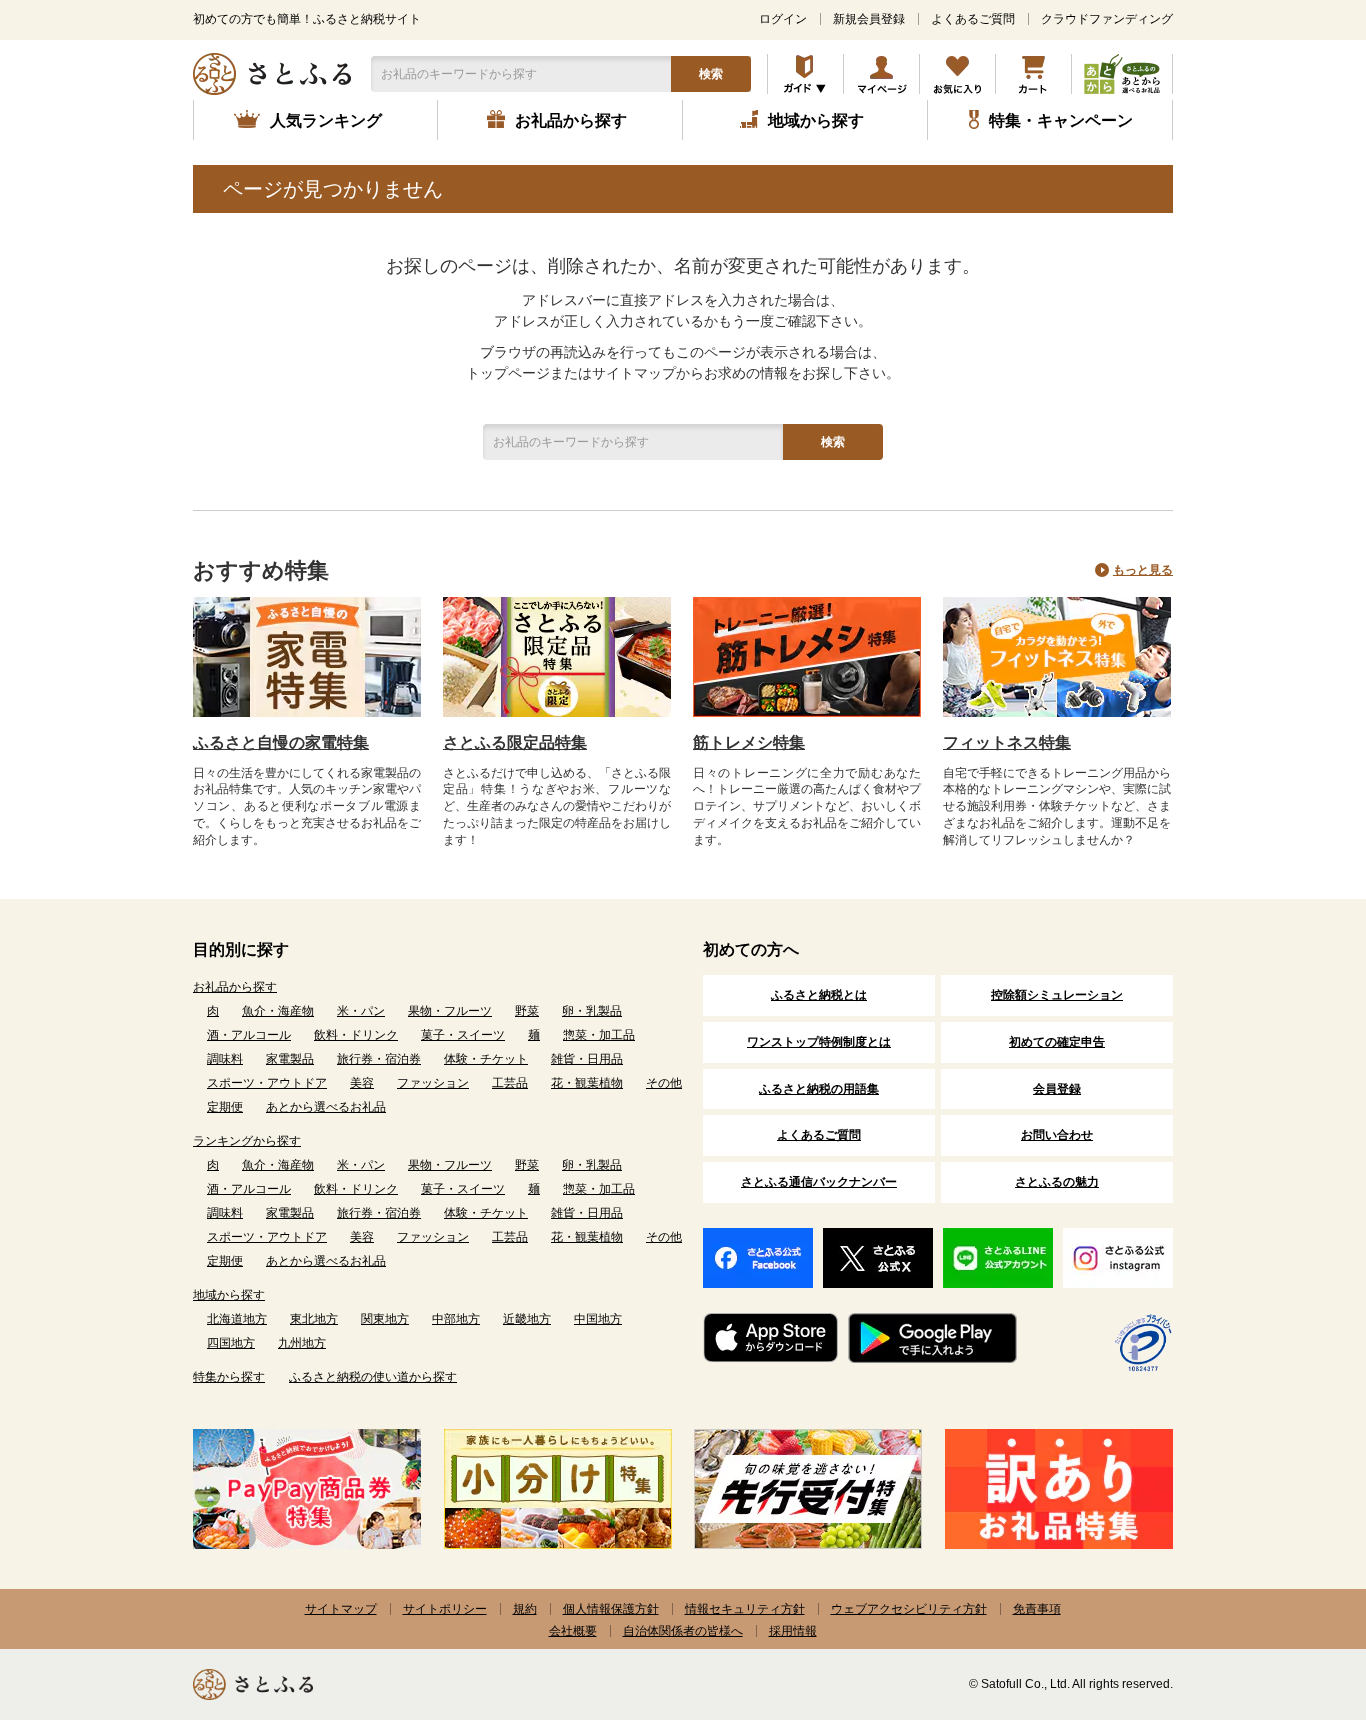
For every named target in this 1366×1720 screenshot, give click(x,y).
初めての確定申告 (1057, 1042)
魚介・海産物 (278, 1011)
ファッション (433, 1083)
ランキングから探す (247, 1141)
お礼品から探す (235, 987)
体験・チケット (486, 1059)
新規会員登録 (869, 19)
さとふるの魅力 (1057, 1182)
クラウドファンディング (1107, 19)
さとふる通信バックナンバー (819, 1182)
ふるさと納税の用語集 (819, 1089)
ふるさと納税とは (819, 995)
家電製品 (290, 1059)
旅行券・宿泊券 (379, 1059)
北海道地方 (237, 1319)
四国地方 (231, 1343)
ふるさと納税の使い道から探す (373, 1377)
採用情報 (793, 1631)
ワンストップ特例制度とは (819, 1042)
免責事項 (1037, 1609)
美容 (362, 1083)
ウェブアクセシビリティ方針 (909, 1609)
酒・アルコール (249, 1035)
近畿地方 (527, 1319)
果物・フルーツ (450, 1011)
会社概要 (573, 1631)
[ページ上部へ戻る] (1296, 1590)
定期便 (225, 1107)
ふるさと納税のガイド (805, 74)
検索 (711, 74)
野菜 (527, 1011)
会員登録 (1057, 1089)
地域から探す (229, 1295)
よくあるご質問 (973, 19)
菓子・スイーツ (463, 1035)
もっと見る (1143, 570)
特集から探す (229, 1377)
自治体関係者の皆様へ (683, 1631)
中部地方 (456, 1319)
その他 (664, 1083)
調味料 (225, 1059)
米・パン (361, 1011)
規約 (525, 1609)
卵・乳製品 (592, 1011)
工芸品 (510, 1083)
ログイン (783, 19)
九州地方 (302, 1343)
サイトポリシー (445, 1609)
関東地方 (385, 1319)
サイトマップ (341, 1609)
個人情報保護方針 (611, 1609)
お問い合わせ (1057, 1135)
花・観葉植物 (587, 1083)
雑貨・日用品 (587, 1059)
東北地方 (314, 1319)
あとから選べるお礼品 (326, 1107)
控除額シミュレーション (1057, 995)
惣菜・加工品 (599, 1035)
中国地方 (598, 1319)
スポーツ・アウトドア (267, 1083)
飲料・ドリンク (356, 1035)
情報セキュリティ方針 (745, 1609)
